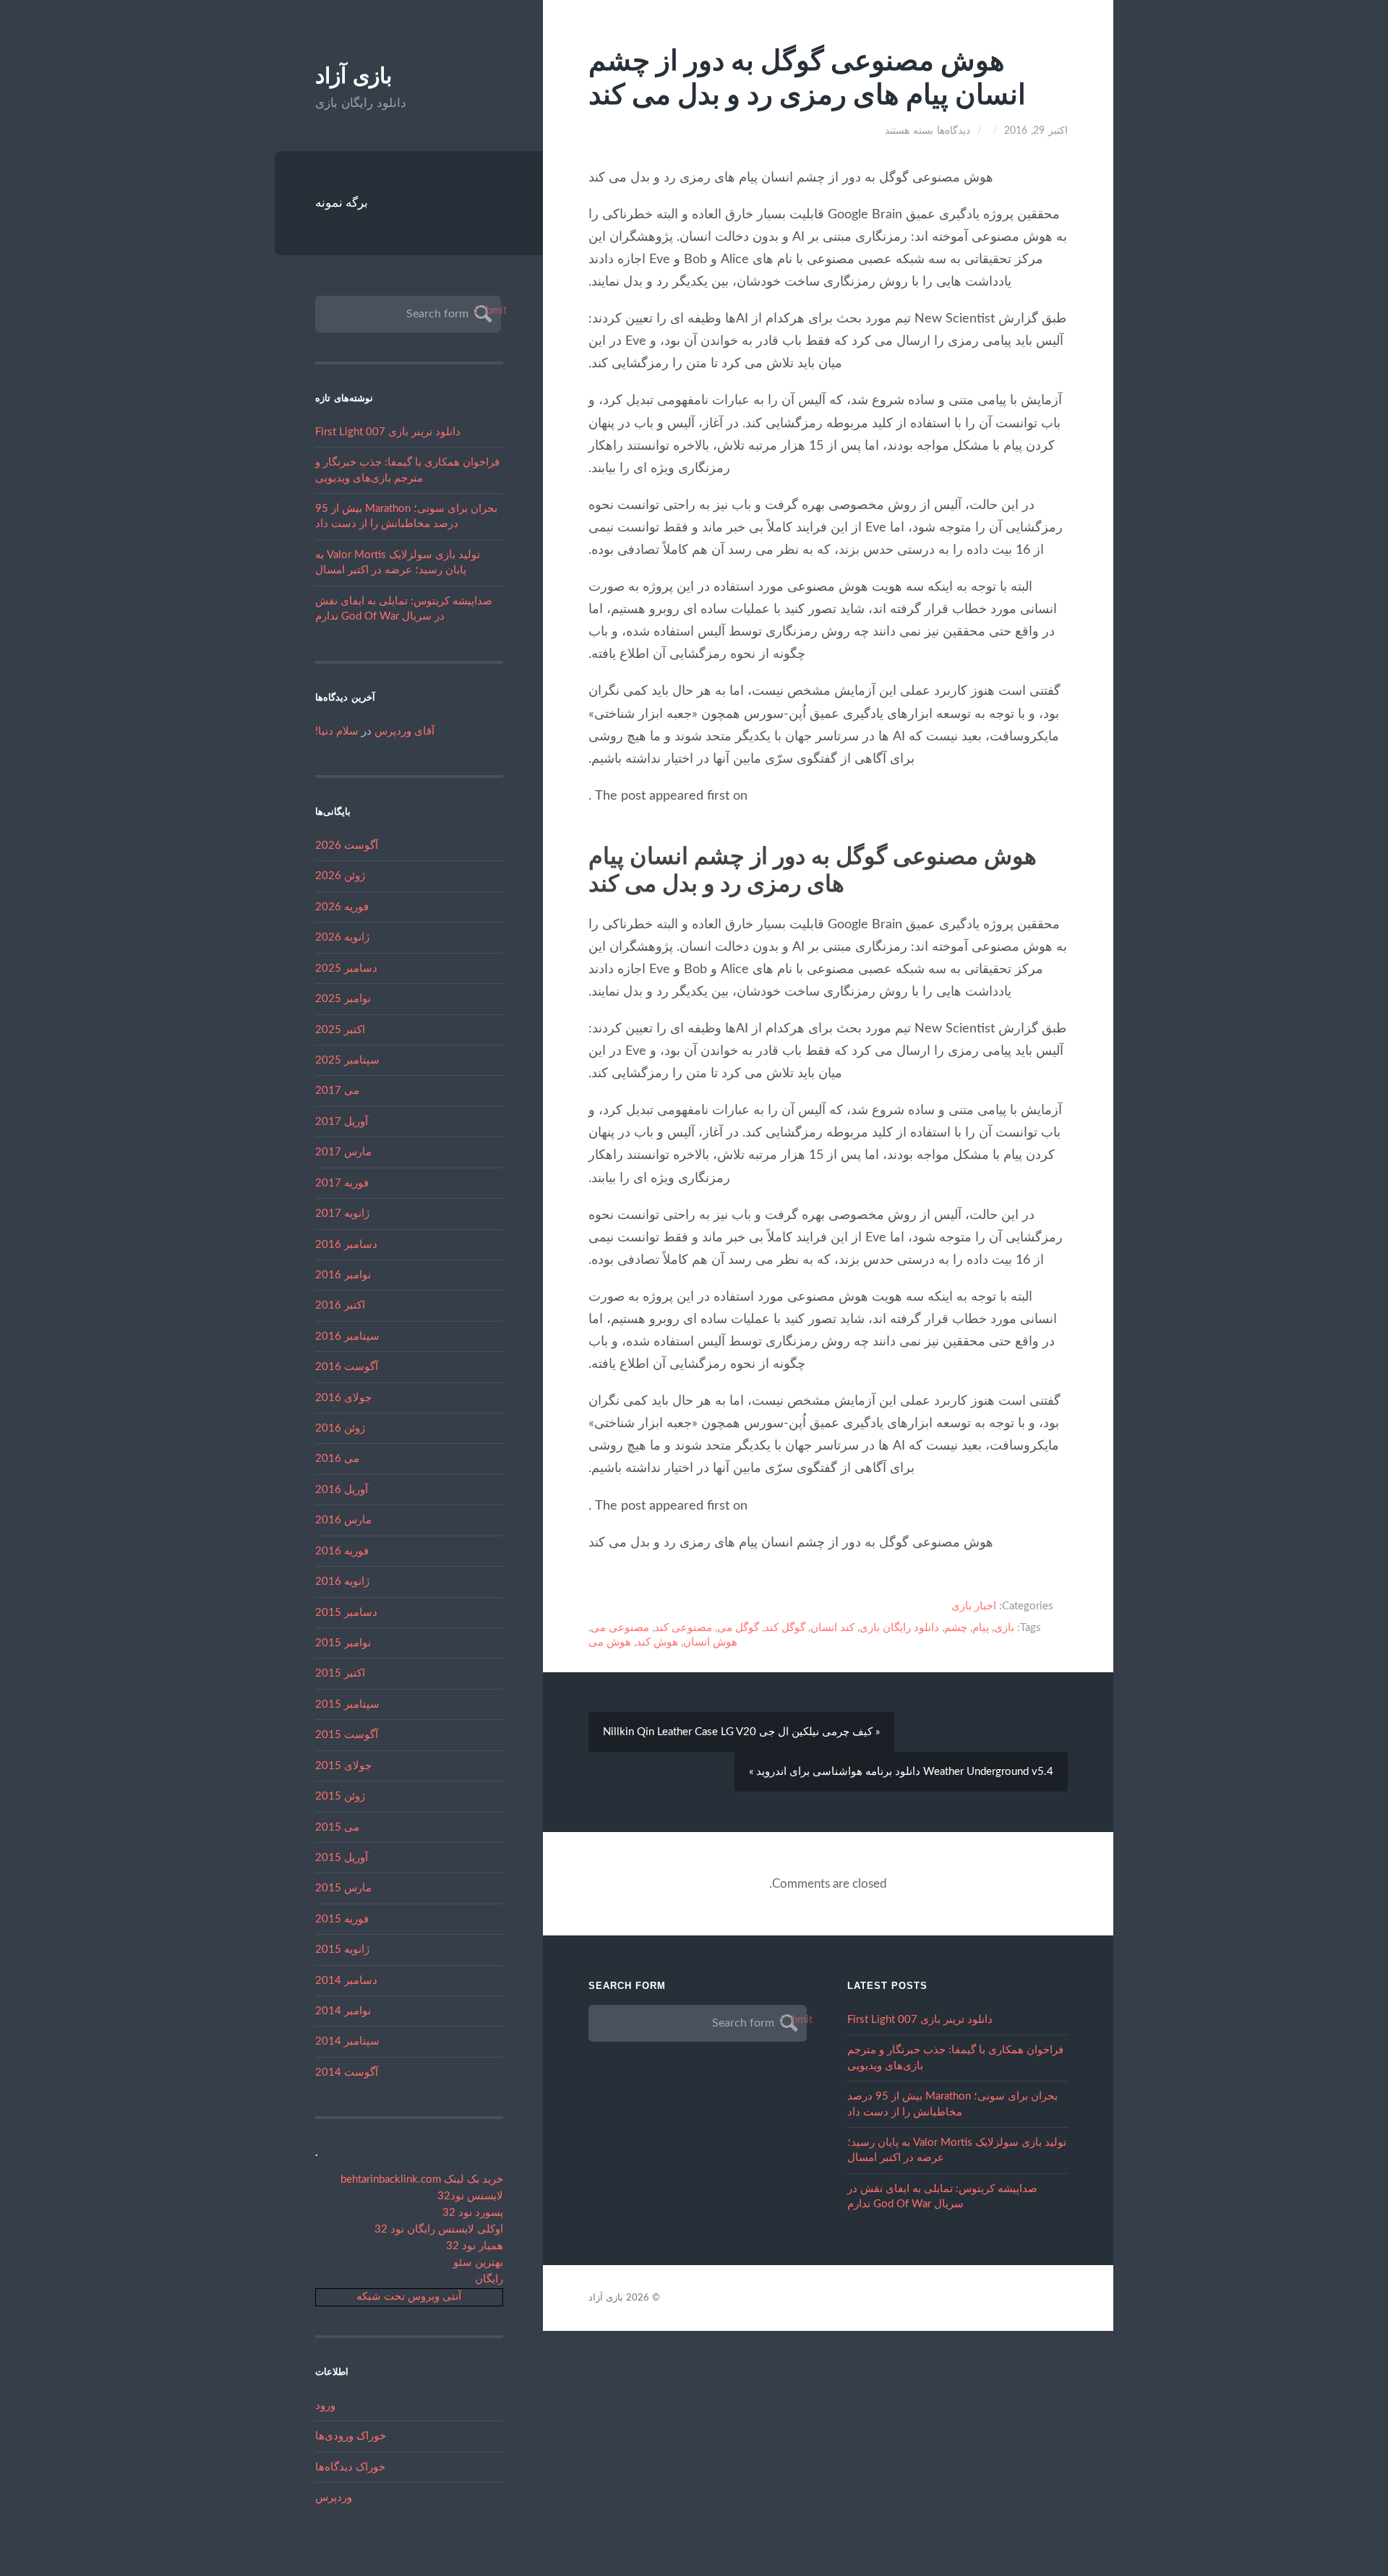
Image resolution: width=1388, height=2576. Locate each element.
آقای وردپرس (404, 731)
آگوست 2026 (347, 846)
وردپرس (334, 2498)
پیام (981, 1628)
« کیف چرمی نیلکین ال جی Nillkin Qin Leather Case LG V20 (741, 1732)
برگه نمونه (342, 203)
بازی (1004, 1628)
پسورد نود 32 (473, 2213)
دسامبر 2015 (346, 1613)
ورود (325, 2406)
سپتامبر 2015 (347, 1704)
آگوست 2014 (347, 2072)
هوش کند (657, 1642)
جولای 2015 (343, 1766)
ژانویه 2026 (342, 937)
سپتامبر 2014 (347, 2041)
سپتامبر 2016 (347, 1336)
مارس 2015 (343, 1888)
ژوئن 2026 (340, 876)
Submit (481, 311)
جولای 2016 (343, 1398)
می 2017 (337, 1091)
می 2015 (337, 1827)
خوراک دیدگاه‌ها (350, 2467)
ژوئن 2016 (340, 1428)
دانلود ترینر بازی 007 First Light (388, 432)
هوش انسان (710, 1642)
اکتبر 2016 (340, 1305)
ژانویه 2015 (342, 1950)
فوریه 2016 (342, 1551)
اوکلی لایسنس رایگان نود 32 (439, 2229)
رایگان (489, 2279)
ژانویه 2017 (342, 1214)
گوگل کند (785, 1628)
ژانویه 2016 (342, 1582)
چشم (956, 1628)
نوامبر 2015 (343, 1643)
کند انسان (832, 1628)
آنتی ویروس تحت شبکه (409, 2297)
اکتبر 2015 (340, 1673)
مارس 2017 (343, 1152)
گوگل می (738, 1628)
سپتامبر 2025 (347, 1060)
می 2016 (337, 1459)
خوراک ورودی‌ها (351, 2436)
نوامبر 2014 (343, 2011)
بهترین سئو (478, 2263)
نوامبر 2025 (343, 999)
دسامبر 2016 (346, 1245)
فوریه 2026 (342, 907)
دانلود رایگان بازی (899, 1628)
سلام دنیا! (337, 731)
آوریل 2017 (342, 1122)
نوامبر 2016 (343, 1275)
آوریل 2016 (342, 1490)
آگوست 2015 (347, 1735)
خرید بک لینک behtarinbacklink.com (422, 2179)
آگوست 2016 (347, 1367)
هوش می (610, 1642)
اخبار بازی (974, 1606)
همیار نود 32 (475, 2246)
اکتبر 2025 (340, 1030)
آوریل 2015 (342, 1858)
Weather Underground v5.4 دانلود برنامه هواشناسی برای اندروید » (901, 1772)
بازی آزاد (354, 76)
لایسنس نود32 (470, 2196)
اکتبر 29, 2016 (1036, 131)
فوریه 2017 (342, 1183)
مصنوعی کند (683, 1628)
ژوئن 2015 (340, 1796)
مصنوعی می (620, 1628)
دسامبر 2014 (346, 1981)
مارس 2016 (343, 1520)
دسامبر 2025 (346, 968)
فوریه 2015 (342, 1919)
